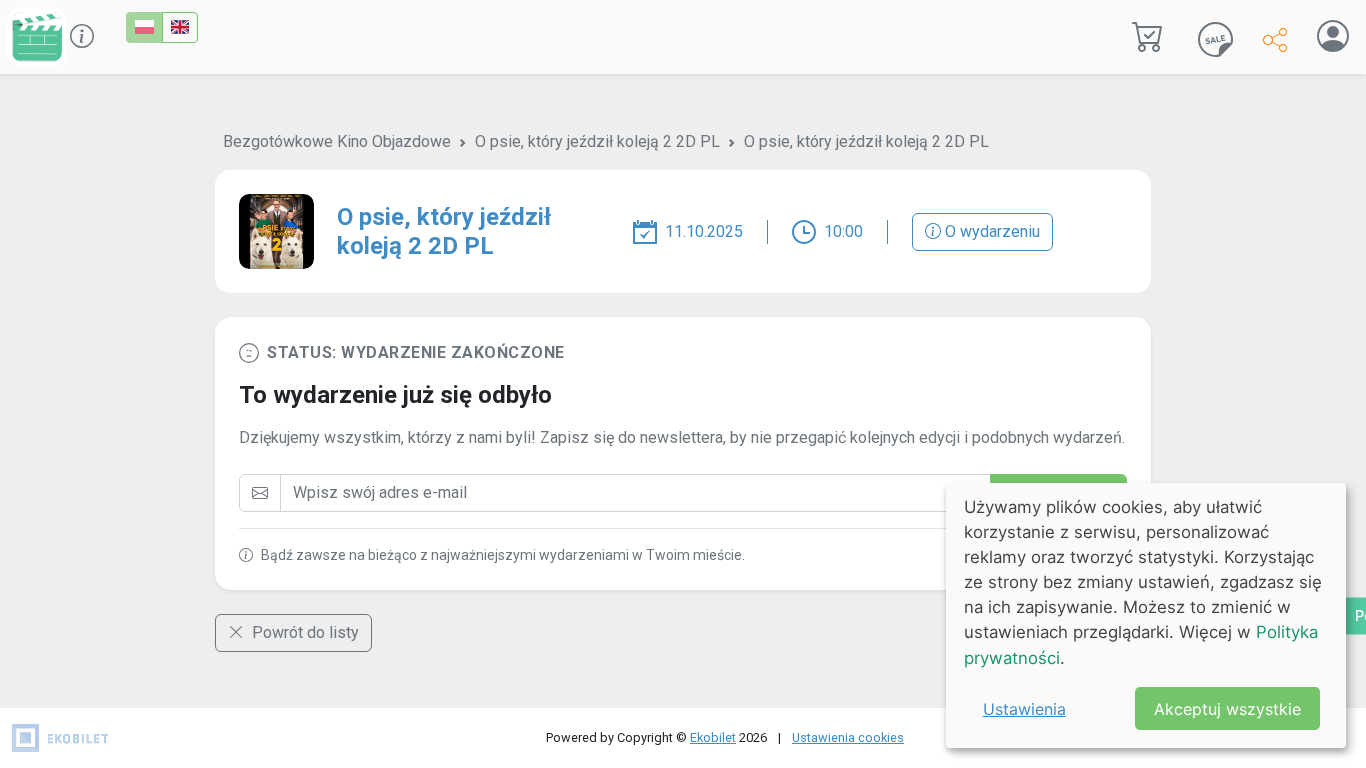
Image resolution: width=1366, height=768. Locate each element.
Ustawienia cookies (848, 737)
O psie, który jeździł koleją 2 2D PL (597, 141)
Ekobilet (713, 737)
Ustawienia (1024, 709)
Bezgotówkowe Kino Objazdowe (337, 141)
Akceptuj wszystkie (1227, 709)
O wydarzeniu (990, 231)
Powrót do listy (303, 632)
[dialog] (1146, 615)
